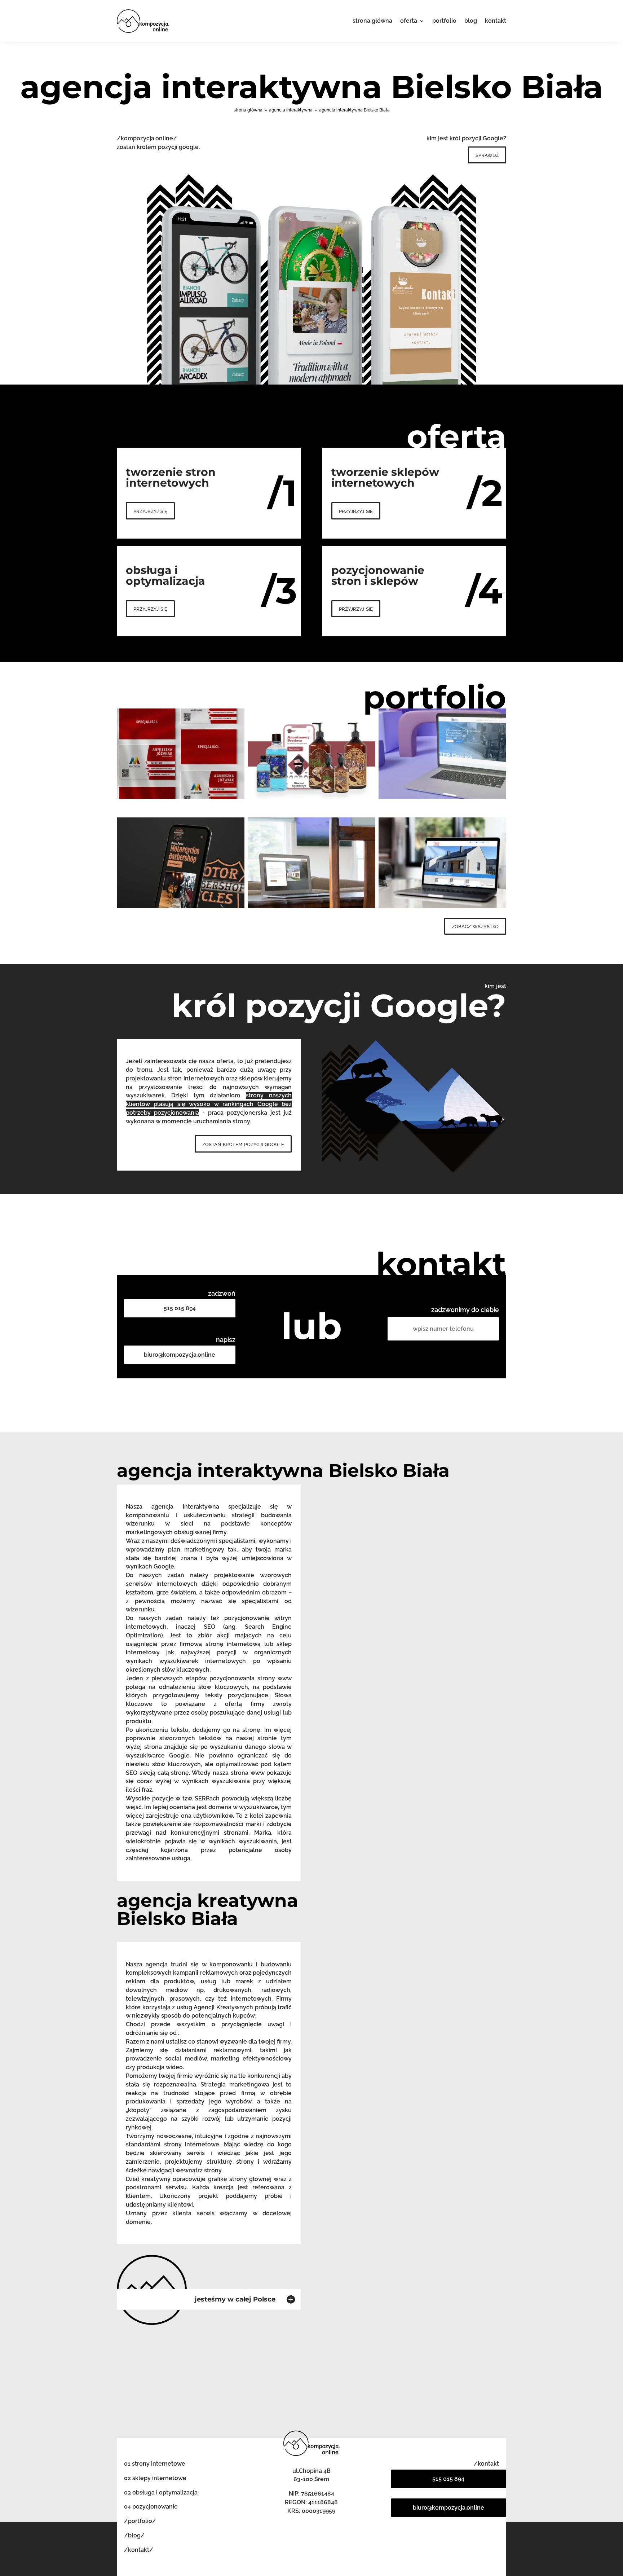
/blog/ (134, 2535)
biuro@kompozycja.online (180, 1355)
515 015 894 (180, 1308)
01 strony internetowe (155, 2464)
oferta (409, 21)
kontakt (496, 21)
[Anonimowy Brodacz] (311, 754)
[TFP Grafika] (442, 754)
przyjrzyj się (150, 511)
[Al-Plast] (442, 863)
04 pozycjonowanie (151, 2507)
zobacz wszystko (475, 926)
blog (471, 21)
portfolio (444, 21)
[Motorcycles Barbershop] (181, 863)
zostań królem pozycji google (243, 1144)
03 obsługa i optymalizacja (161, 2492)
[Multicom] (181, 754)
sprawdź (487, 155)
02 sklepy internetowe (155, 2478)
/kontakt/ (139, 2550)
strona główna (372, 21)
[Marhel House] (311, 863)
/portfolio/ (140, 2521)
